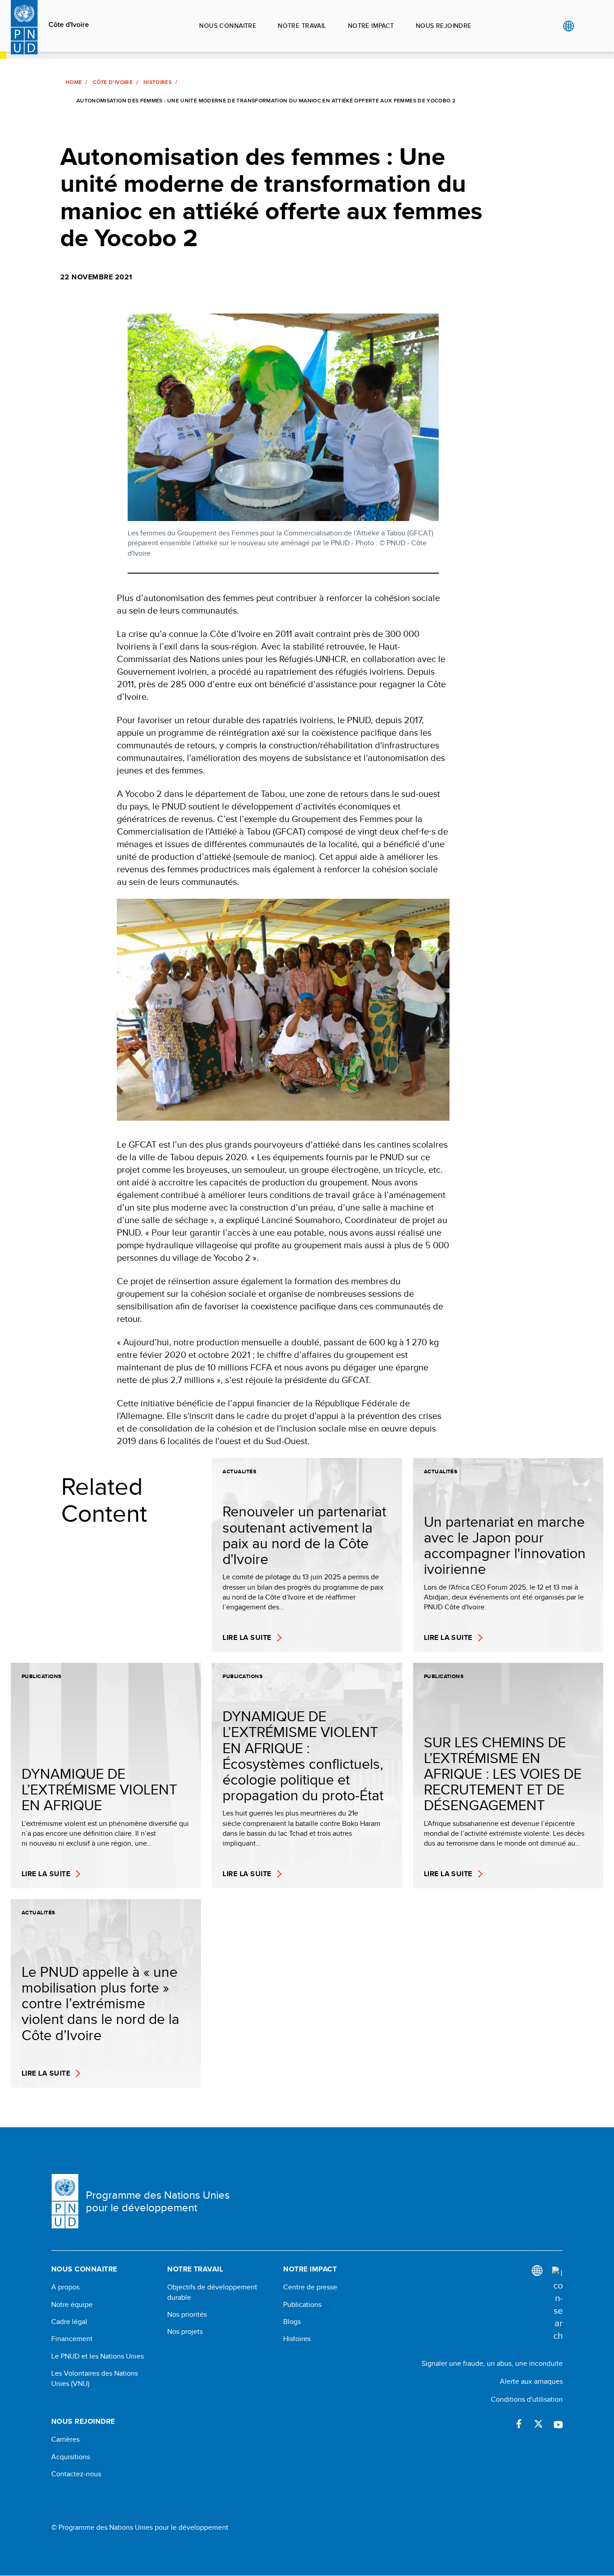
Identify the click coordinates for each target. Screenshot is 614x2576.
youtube (558, 2424)
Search (587, 26)
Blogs (292, 2322)
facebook (519, 2424)
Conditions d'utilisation (527, 2399)
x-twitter (538, 2424)
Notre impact (371, 26)
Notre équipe (72, 2305)
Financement (72, 2339)
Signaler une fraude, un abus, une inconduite (492, 2363)
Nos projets (185, 2332)
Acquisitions (71, 2457)
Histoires (158, 82)
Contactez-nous (76, 2474)
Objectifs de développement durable (212, 2292)
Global (568, 26)
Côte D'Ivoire (113, 82)
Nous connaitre (228, 26)
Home (74, 82)
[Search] (557, 2304)
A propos (65, 2287)
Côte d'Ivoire (69, 25)
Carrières (65, 2439)
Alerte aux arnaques (531, 2381)
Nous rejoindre (444, 26)
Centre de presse (310, 2287)
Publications (302, 2305)
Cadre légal (69, 2322)
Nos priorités (187, 2315)
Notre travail (302, 26)
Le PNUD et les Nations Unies (98, 2356)
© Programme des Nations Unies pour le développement (140, 2527)
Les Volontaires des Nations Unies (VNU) (95, 2378)
